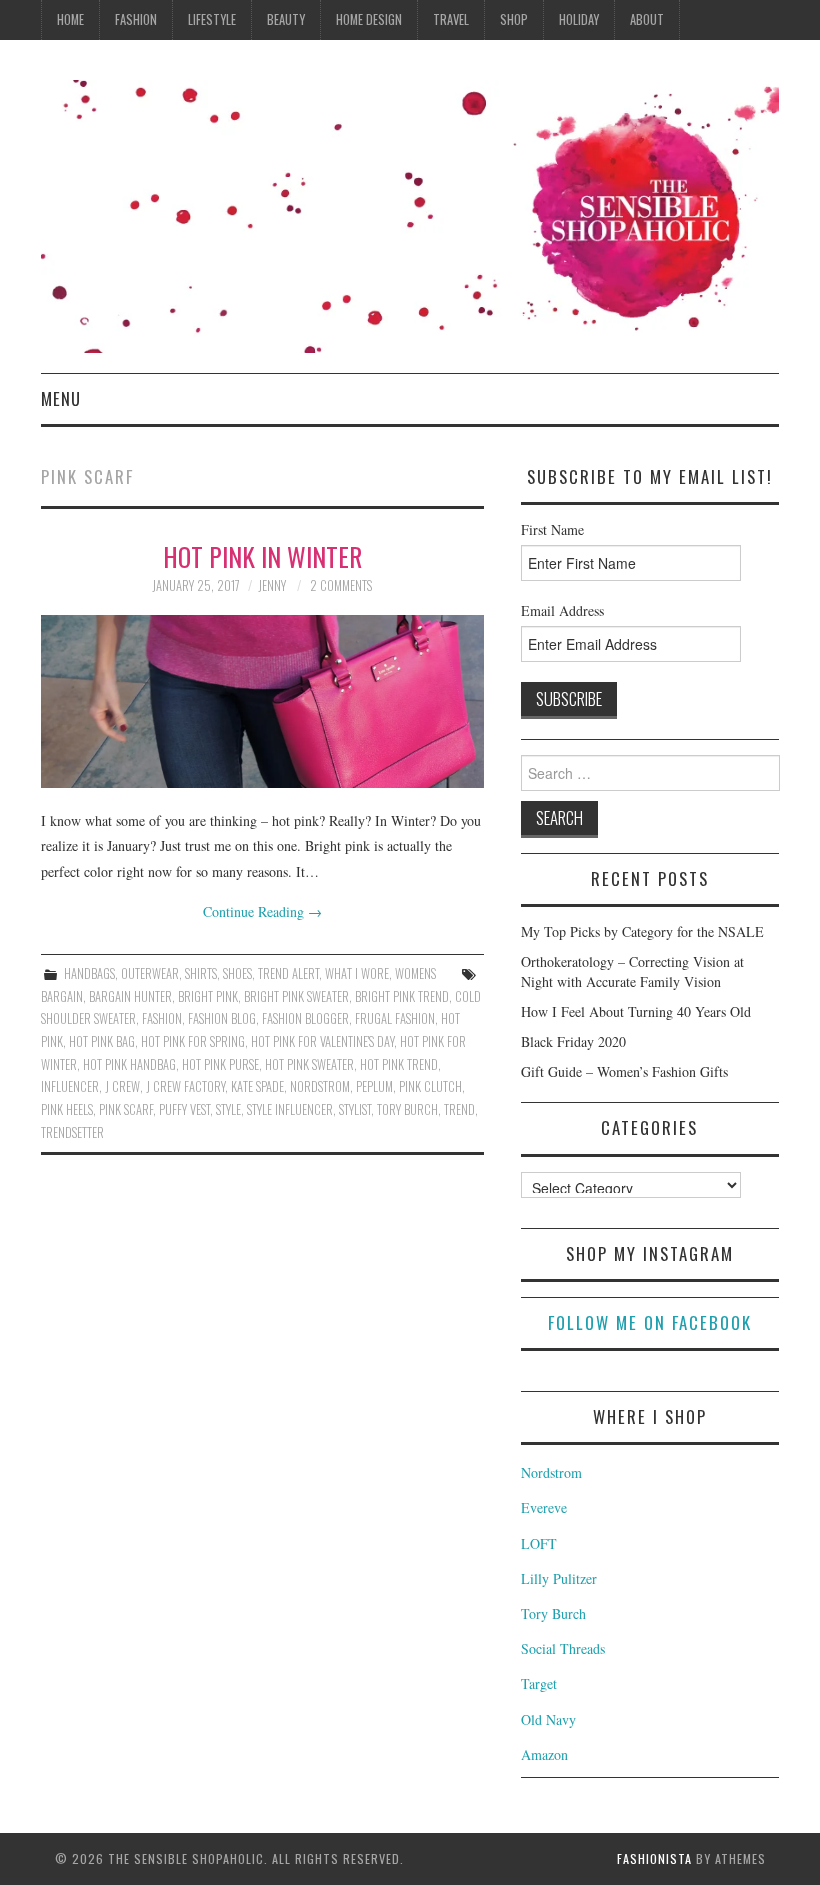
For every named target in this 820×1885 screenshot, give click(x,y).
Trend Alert (288, 973)
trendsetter (72, 1132)
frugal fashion (395, 1018)
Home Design (369, 19)
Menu (61, 398)
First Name (552, 529)
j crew (122, 1086)
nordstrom (320, 1086)
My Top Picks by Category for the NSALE (642, 931)
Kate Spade (257, 1086)
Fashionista (654, 1858)
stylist (355, 1109)
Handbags (89, 973)
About (647, 19)
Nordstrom (551, 1472)
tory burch (407, 1109)
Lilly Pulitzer (559, 1578)
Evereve (544, 1507)
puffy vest (184, 1109)
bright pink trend (402, 996)
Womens (415, 973)
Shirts (201, 973)
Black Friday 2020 (573, 1041)
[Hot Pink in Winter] (262, 701)
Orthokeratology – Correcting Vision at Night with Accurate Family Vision (632, 971)
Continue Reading (262, 911)
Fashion (136, 19)
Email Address (562, 610)
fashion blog (222, 1018)
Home (70, 19)
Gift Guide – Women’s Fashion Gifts (624, 1071)
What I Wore (357, 973)
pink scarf (126, 1109)
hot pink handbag (129, 1064)
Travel (451, 19)
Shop (514, 19)
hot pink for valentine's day (322, 1041)
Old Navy (548, 1719)
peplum (374, 1086)
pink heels (67, 1109)
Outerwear (150, 973)
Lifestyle (212, 19)
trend (459, 1109)
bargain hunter (130, 996)
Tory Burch (553, 1613)
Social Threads (563, 1648)
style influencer (290, 1109)
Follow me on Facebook (650, 1322)
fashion (162, 1018)
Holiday (579, 19)
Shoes (237, 973)
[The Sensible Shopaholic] (410, 214)
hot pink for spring (193, 1041)
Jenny (272, 585)
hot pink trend (399, 1064)
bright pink (208, 996)
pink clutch (430, 1086)
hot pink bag (102, 1041)
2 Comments (341, 585)
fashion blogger (305, 1018)
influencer (70, 1086)
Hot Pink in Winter (262, 556)
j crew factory (185, 1086)
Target (539, 1683)
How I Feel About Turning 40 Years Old (636, 1011)
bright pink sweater (296, 996)
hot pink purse (220, 1064)
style (228, 1109)
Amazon (544, 1754)
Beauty (286, 19)
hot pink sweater (309, 1064)
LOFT (539, 1543)
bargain (62, 996)
